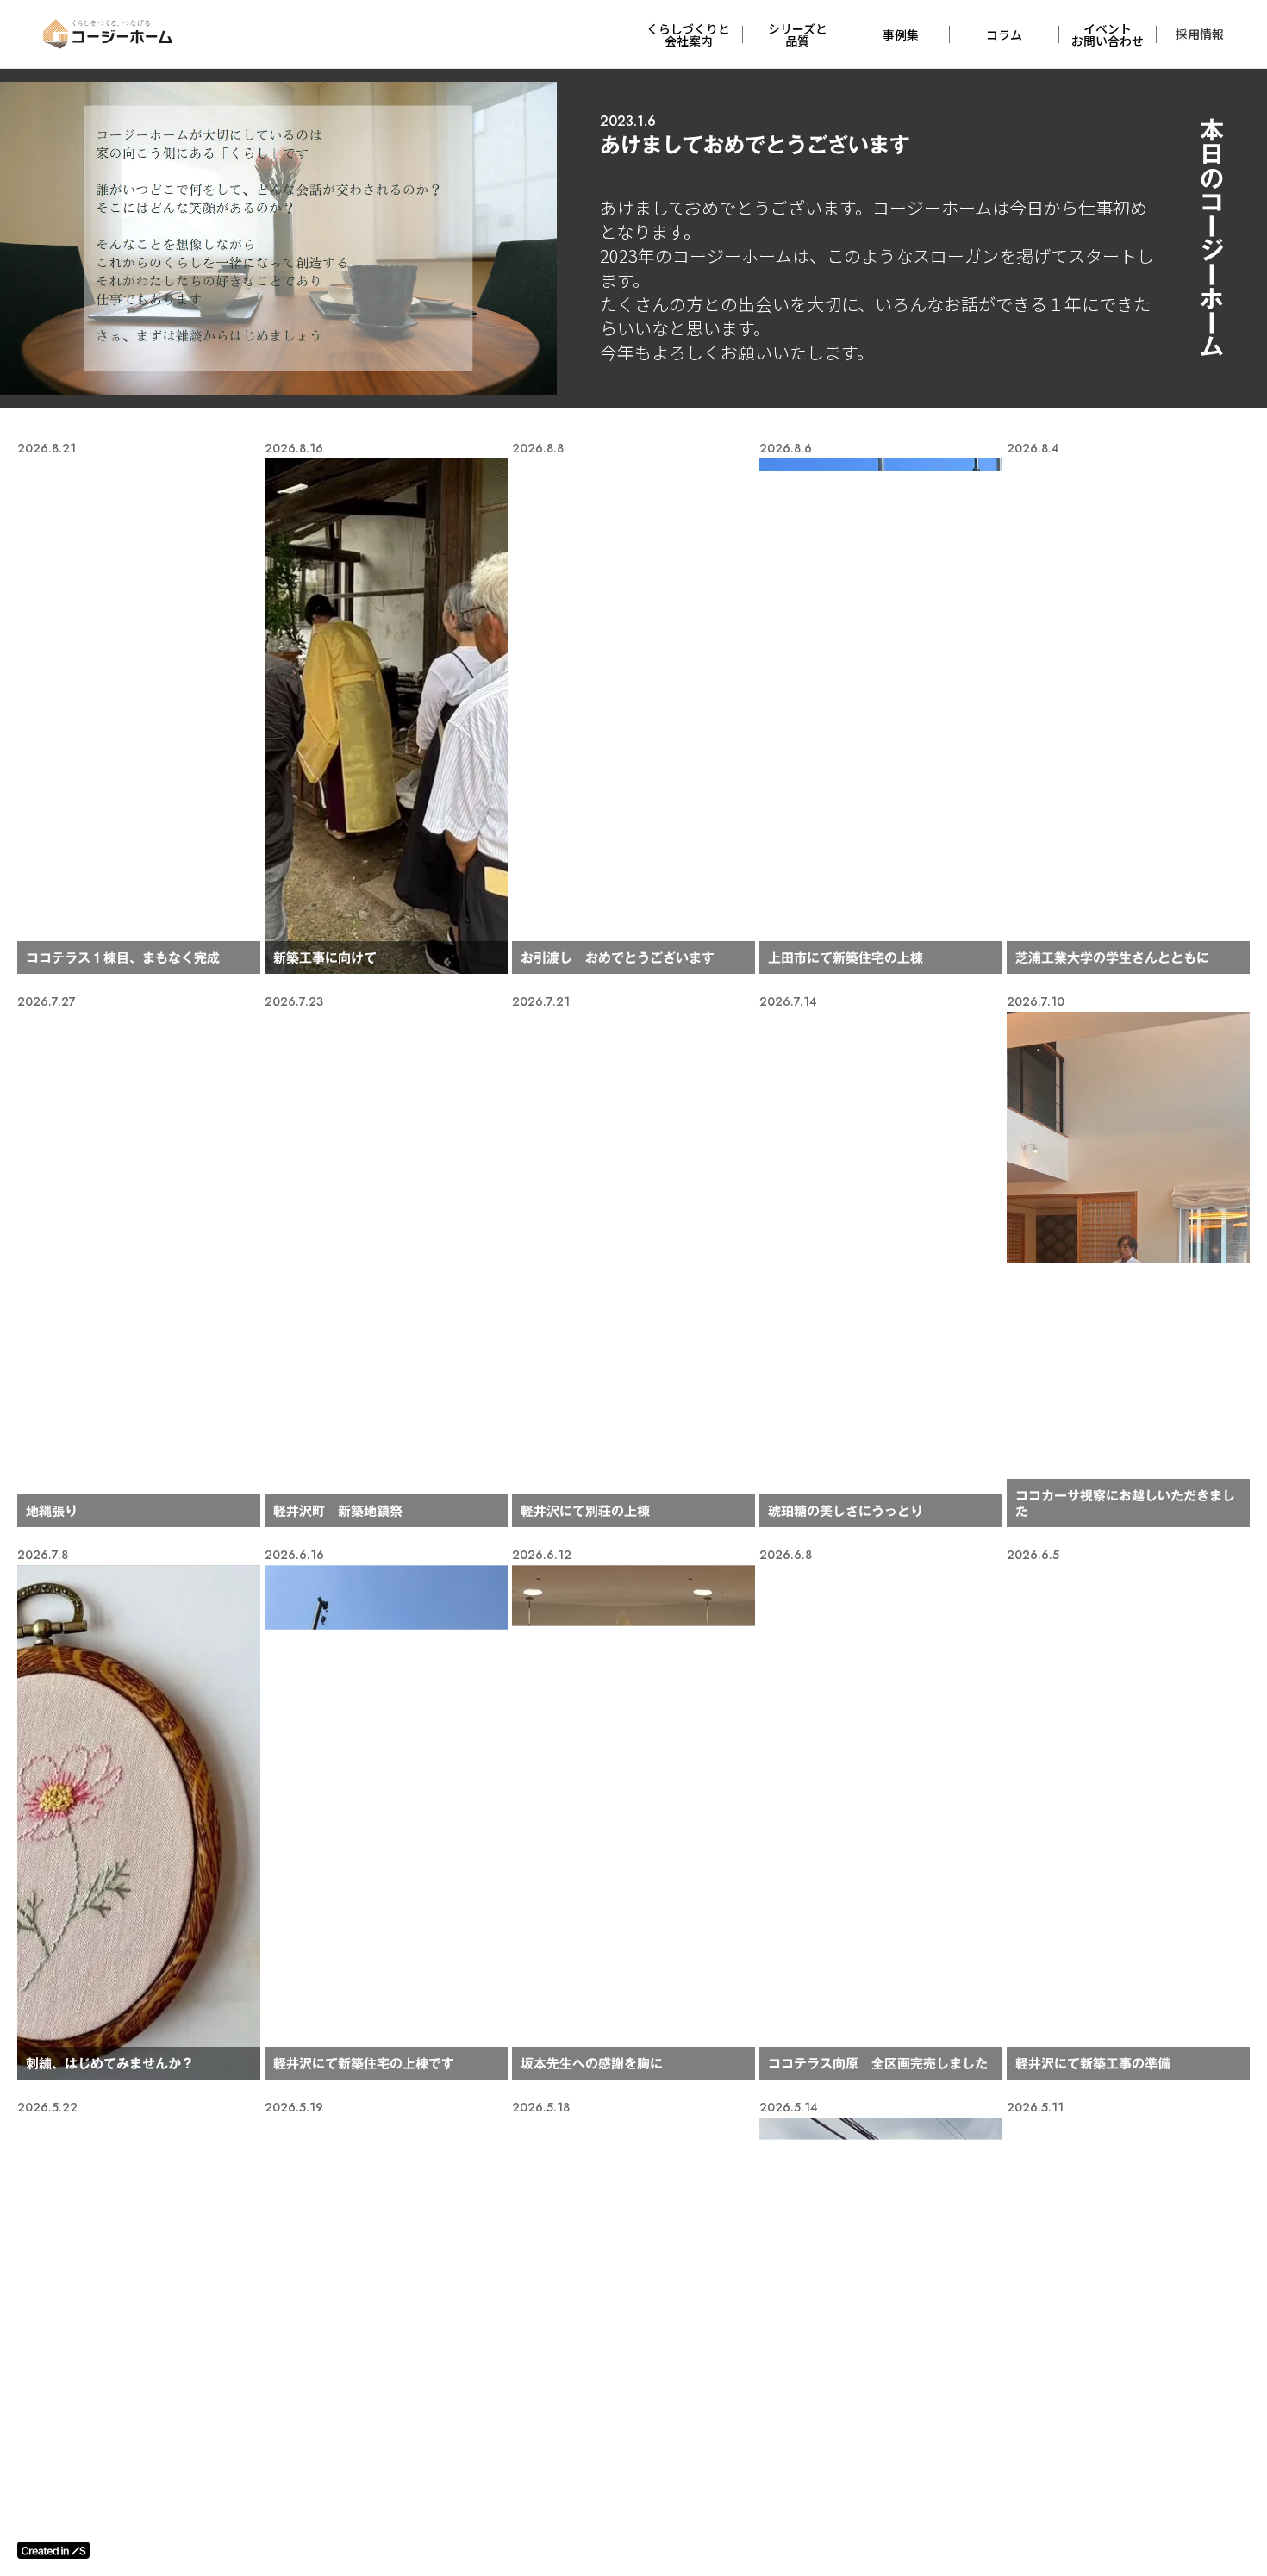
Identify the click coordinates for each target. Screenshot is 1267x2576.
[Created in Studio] (53, 2550)
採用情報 (1200, 34)
